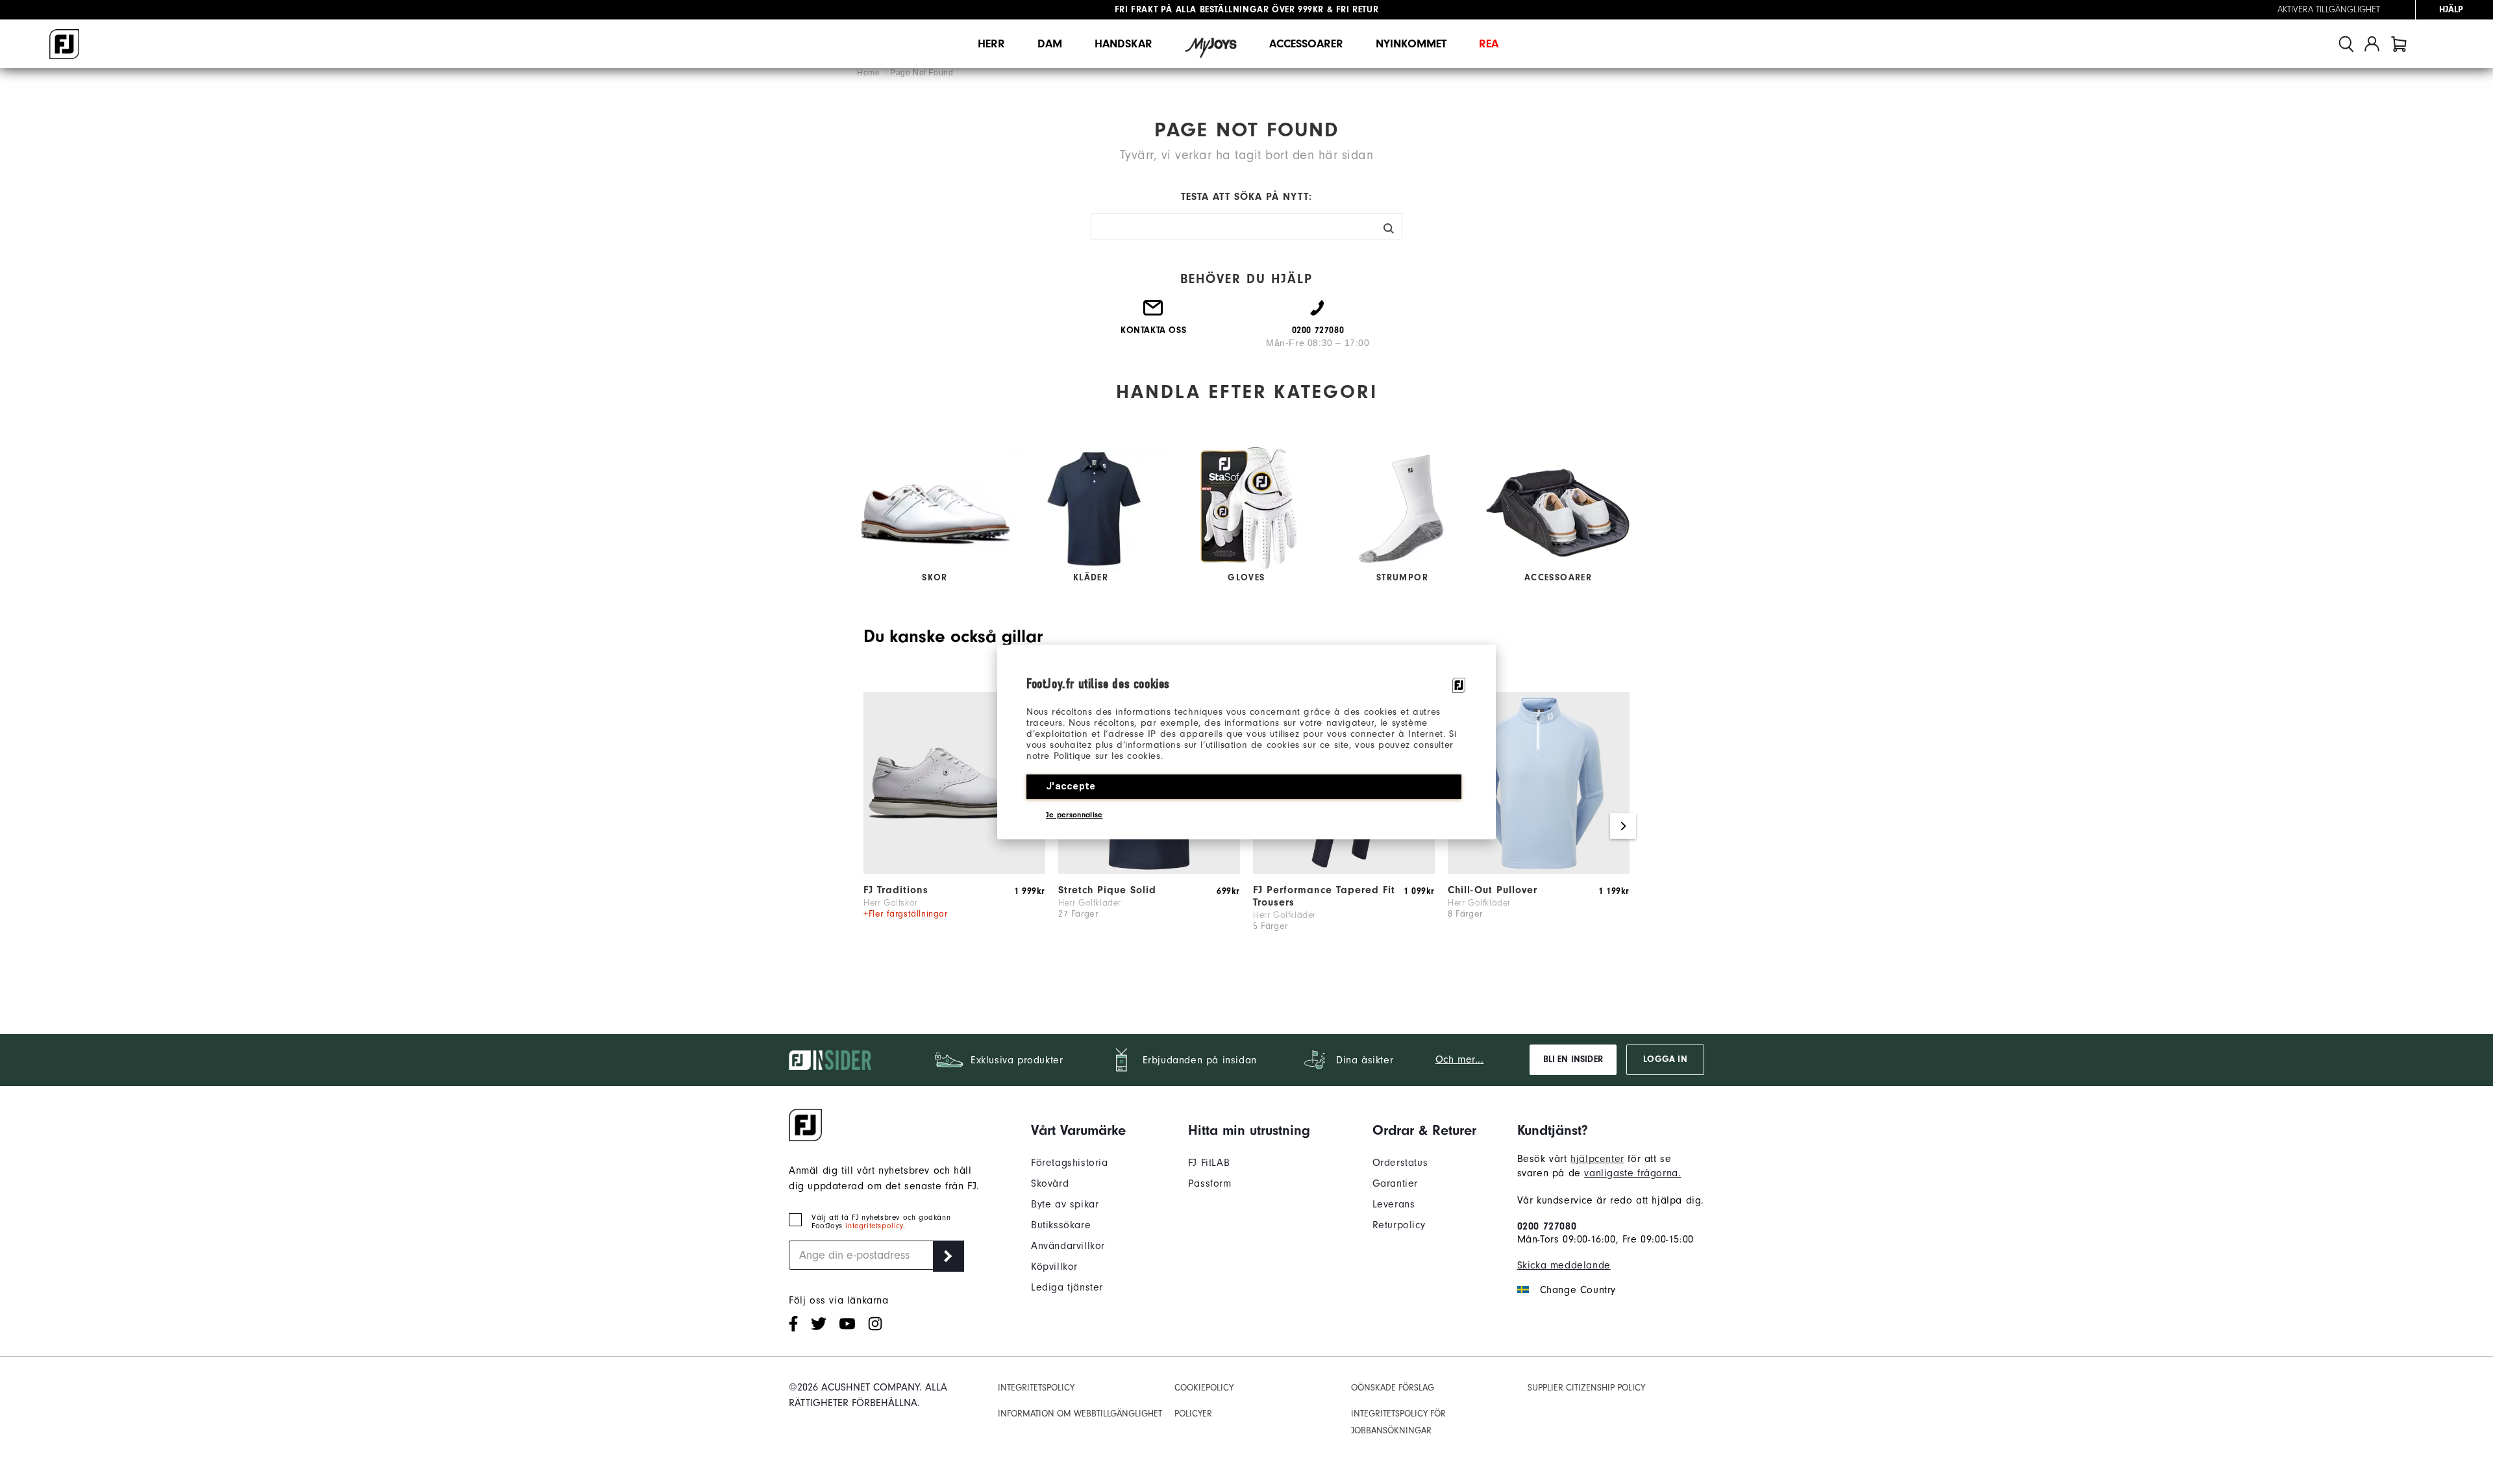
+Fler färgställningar (906, 914)
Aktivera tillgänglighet (2329, 10)
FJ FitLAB (1209, 1163)
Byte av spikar (1065, 1204)
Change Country (1578, 1290)
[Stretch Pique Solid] (1149, 871)
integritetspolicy (874, 1226)
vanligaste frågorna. (1632, 1173)
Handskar (1123, 44)
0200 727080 (1547, 1226)
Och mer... (1460, 1059)
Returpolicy (1399, 1225)
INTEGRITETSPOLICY (1036, 1388)
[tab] (2399, 44)
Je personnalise (1074, 815)
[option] (954, 826)
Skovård (1050, 1183)
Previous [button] (870, 826)
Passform (1210, 1183)
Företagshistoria (1070, 1163)
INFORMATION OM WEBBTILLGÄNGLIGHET (1080, 1414)
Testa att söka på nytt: (1246, 197)
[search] (2346, 44)
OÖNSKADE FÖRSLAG (1393, 1388)
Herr (991, 44)
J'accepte (1071, 786)
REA (1489, 44)
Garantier (1395, 1183)
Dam (1050, 44)
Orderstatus (1400, 1163)
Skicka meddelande (1564, 1265)
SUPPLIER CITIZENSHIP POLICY (1586, 1388)
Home (870, 73)
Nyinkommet (1411, 44)
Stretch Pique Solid (1107, 890)
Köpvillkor (1054, 1267)
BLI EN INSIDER (1573, 1059)
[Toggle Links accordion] (1078, 1130)
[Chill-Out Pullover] (1539, 871)
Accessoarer (1306, 44)
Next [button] (1623, 826)
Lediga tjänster (1067, 1287)
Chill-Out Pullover (1493, 890)
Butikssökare (1061, 1225)
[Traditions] (954, 871)
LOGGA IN (1665, 1059)
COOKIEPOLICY (1204, 1388)
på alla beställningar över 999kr (1219, 10)
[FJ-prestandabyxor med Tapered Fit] (1344, 871)
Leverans (1394, 1204)
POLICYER (1193, 1414)
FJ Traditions (896, 890)
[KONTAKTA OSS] (1154, 313)
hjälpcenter (1597, 1159)
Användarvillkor (1068, 1246)
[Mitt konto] (2372, 44)
